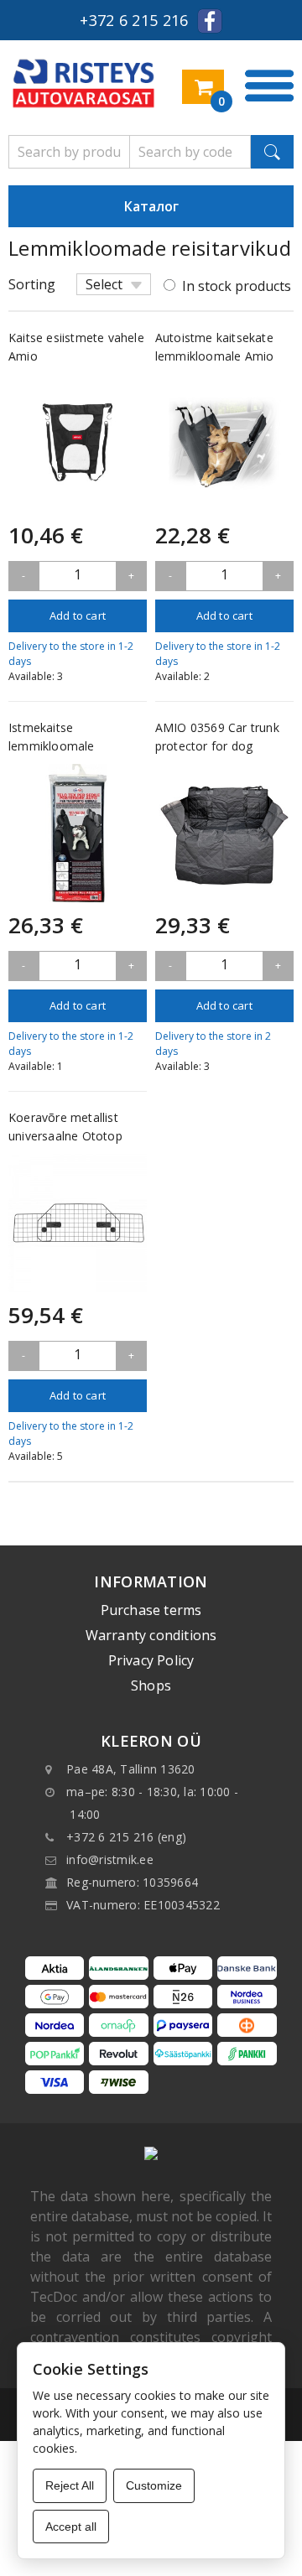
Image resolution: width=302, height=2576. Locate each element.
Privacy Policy (151, 1660)
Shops (151, 1685)
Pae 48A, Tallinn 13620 (131, 1769)
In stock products (237, 286)
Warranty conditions (151, 1635)
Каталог (151, 206)
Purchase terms (151, 1610)
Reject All (70, 2485)
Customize (154, 2485)
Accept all (71, 2527)
